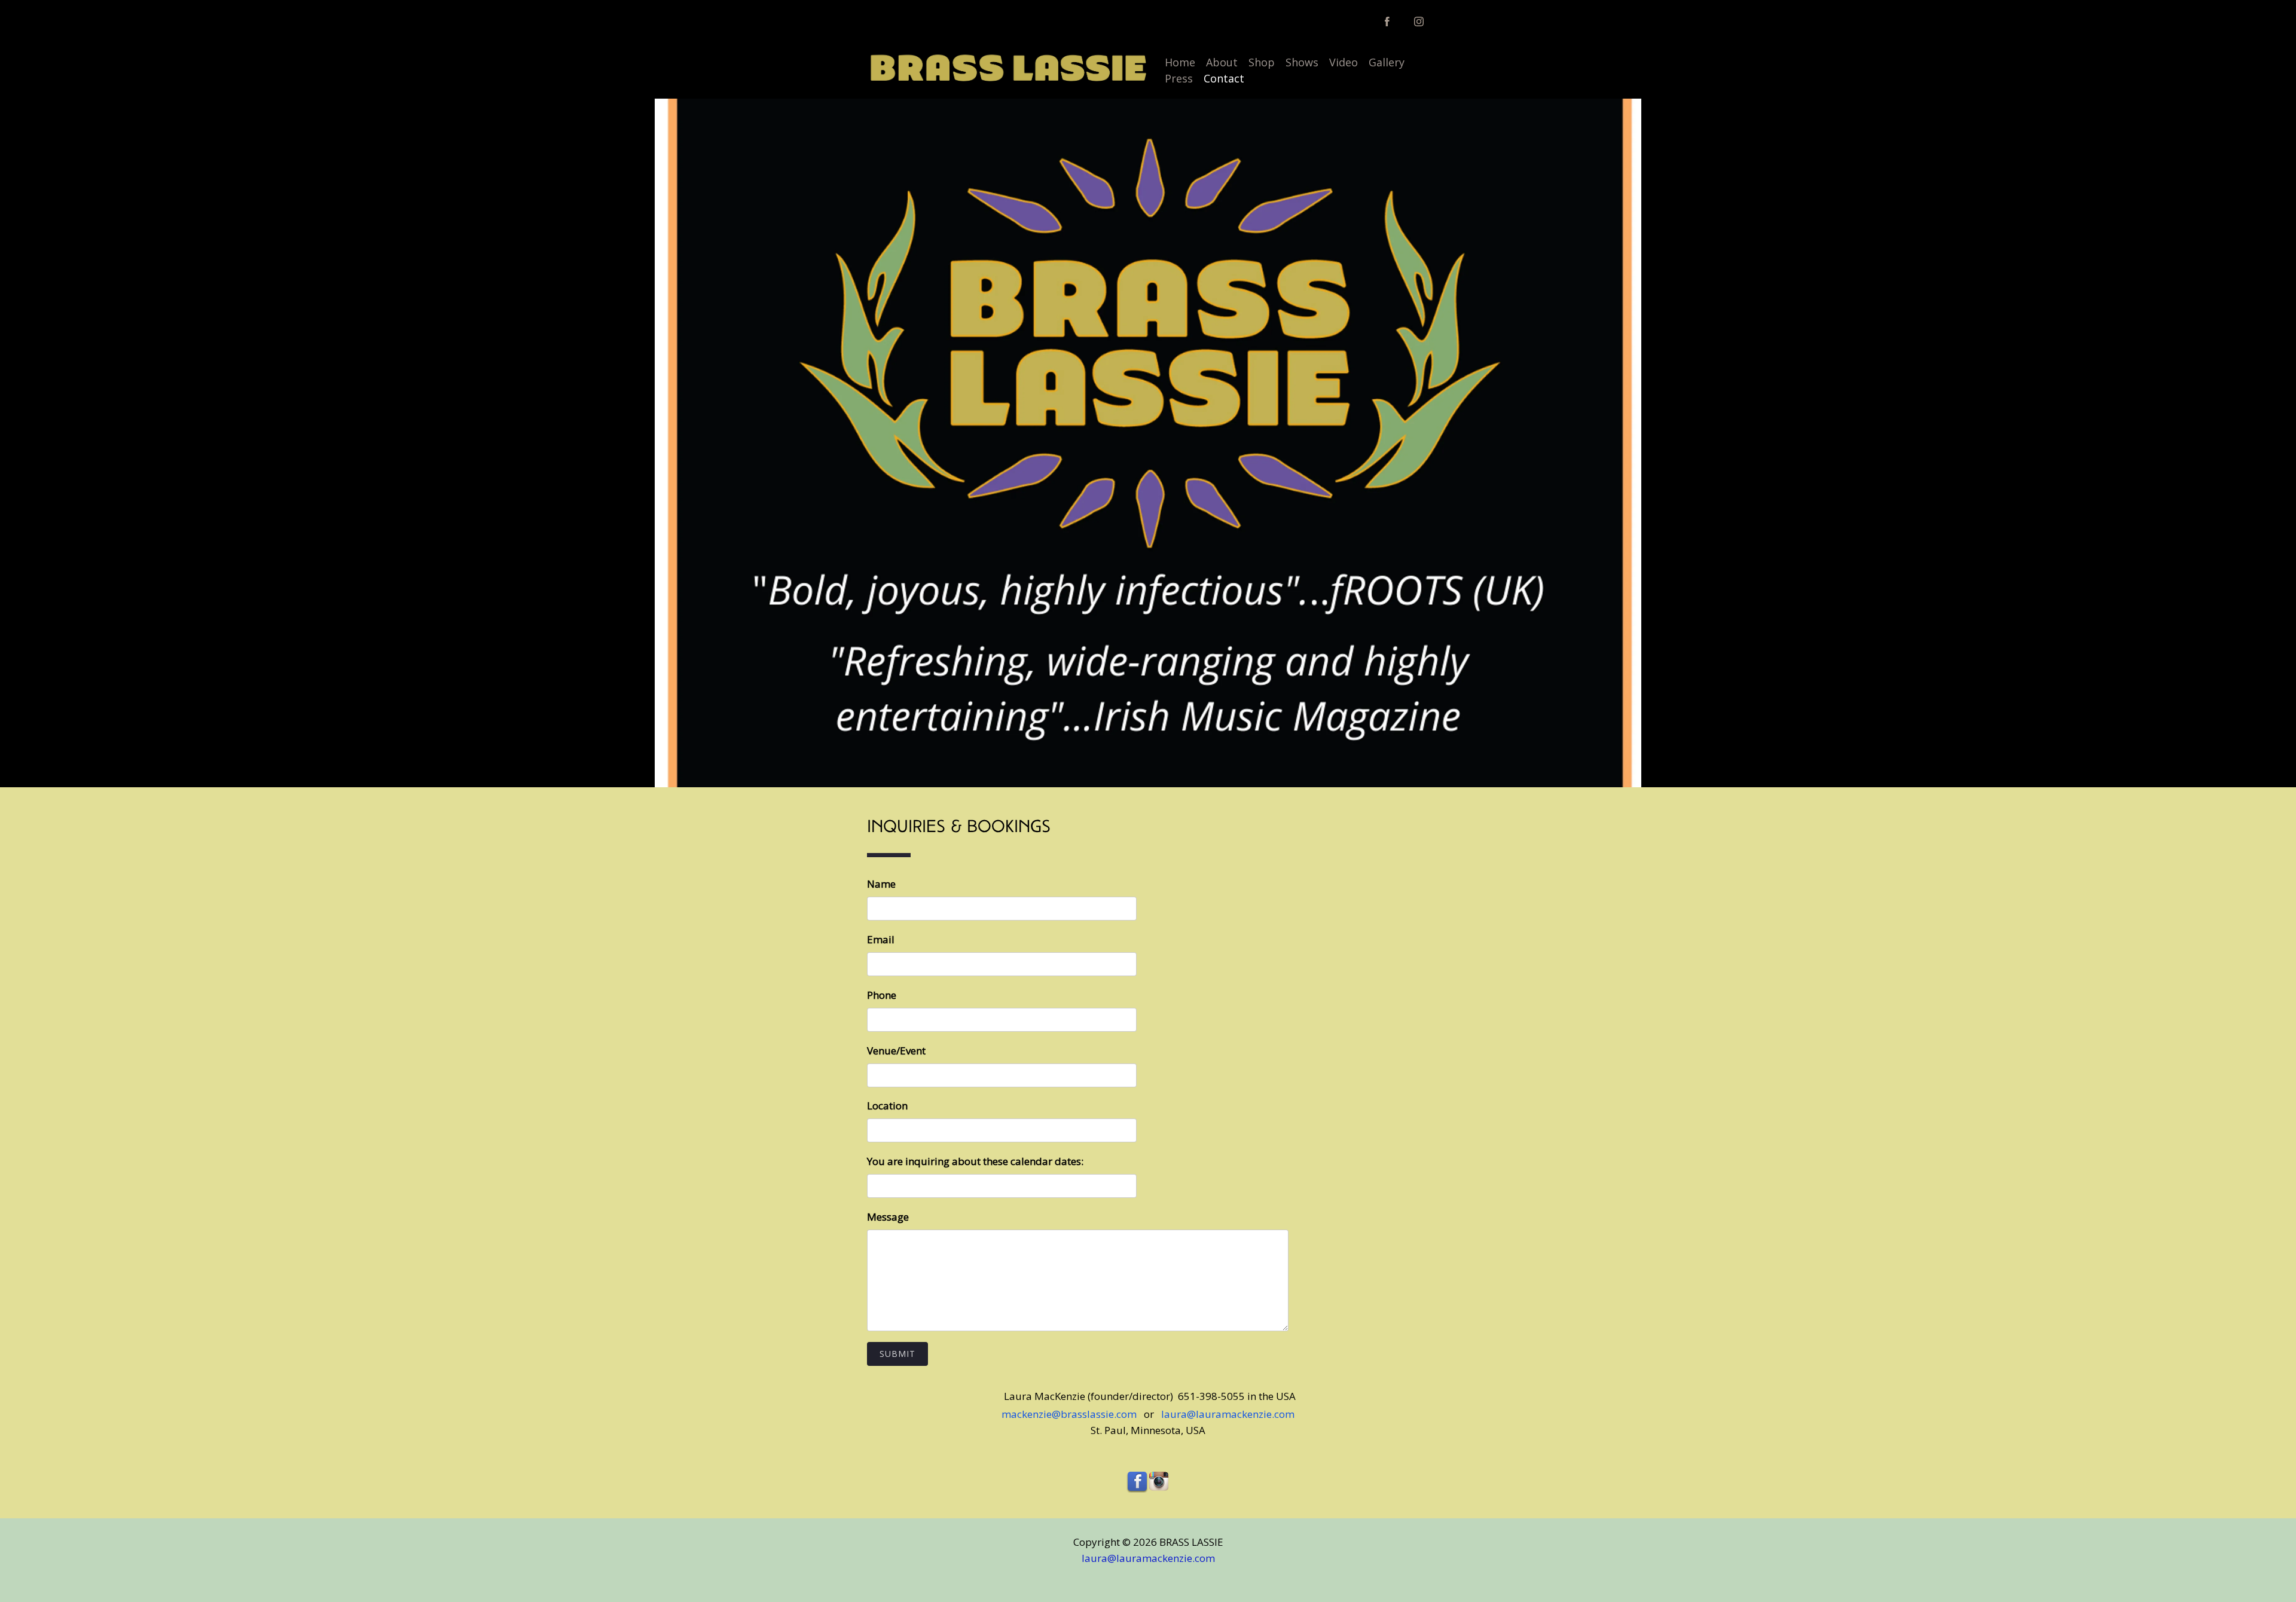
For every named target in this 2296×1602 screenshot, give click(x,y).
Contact (1224, 78)
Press (1179, 78)
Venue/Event (896, 1051)
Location (887, 1106)
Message (888, 1217)
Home (1180, 62)
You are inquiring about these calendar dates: (975, 1161)
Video (1344, 62)
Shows (1302, 62)
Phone (882, 995)
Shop (1262, 62)
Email (881, 939)
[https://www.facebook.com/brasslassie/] (1137, 1482)
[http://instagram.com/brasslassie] (1419, 22)
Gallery (1387, 62)
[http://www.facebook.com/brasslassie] (1387, 22)
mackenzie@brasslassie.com (1073, 1414)
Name (881, 884)
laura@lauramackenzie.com (1227, 1414)
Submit (897, 1354)
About (1222, 62)
